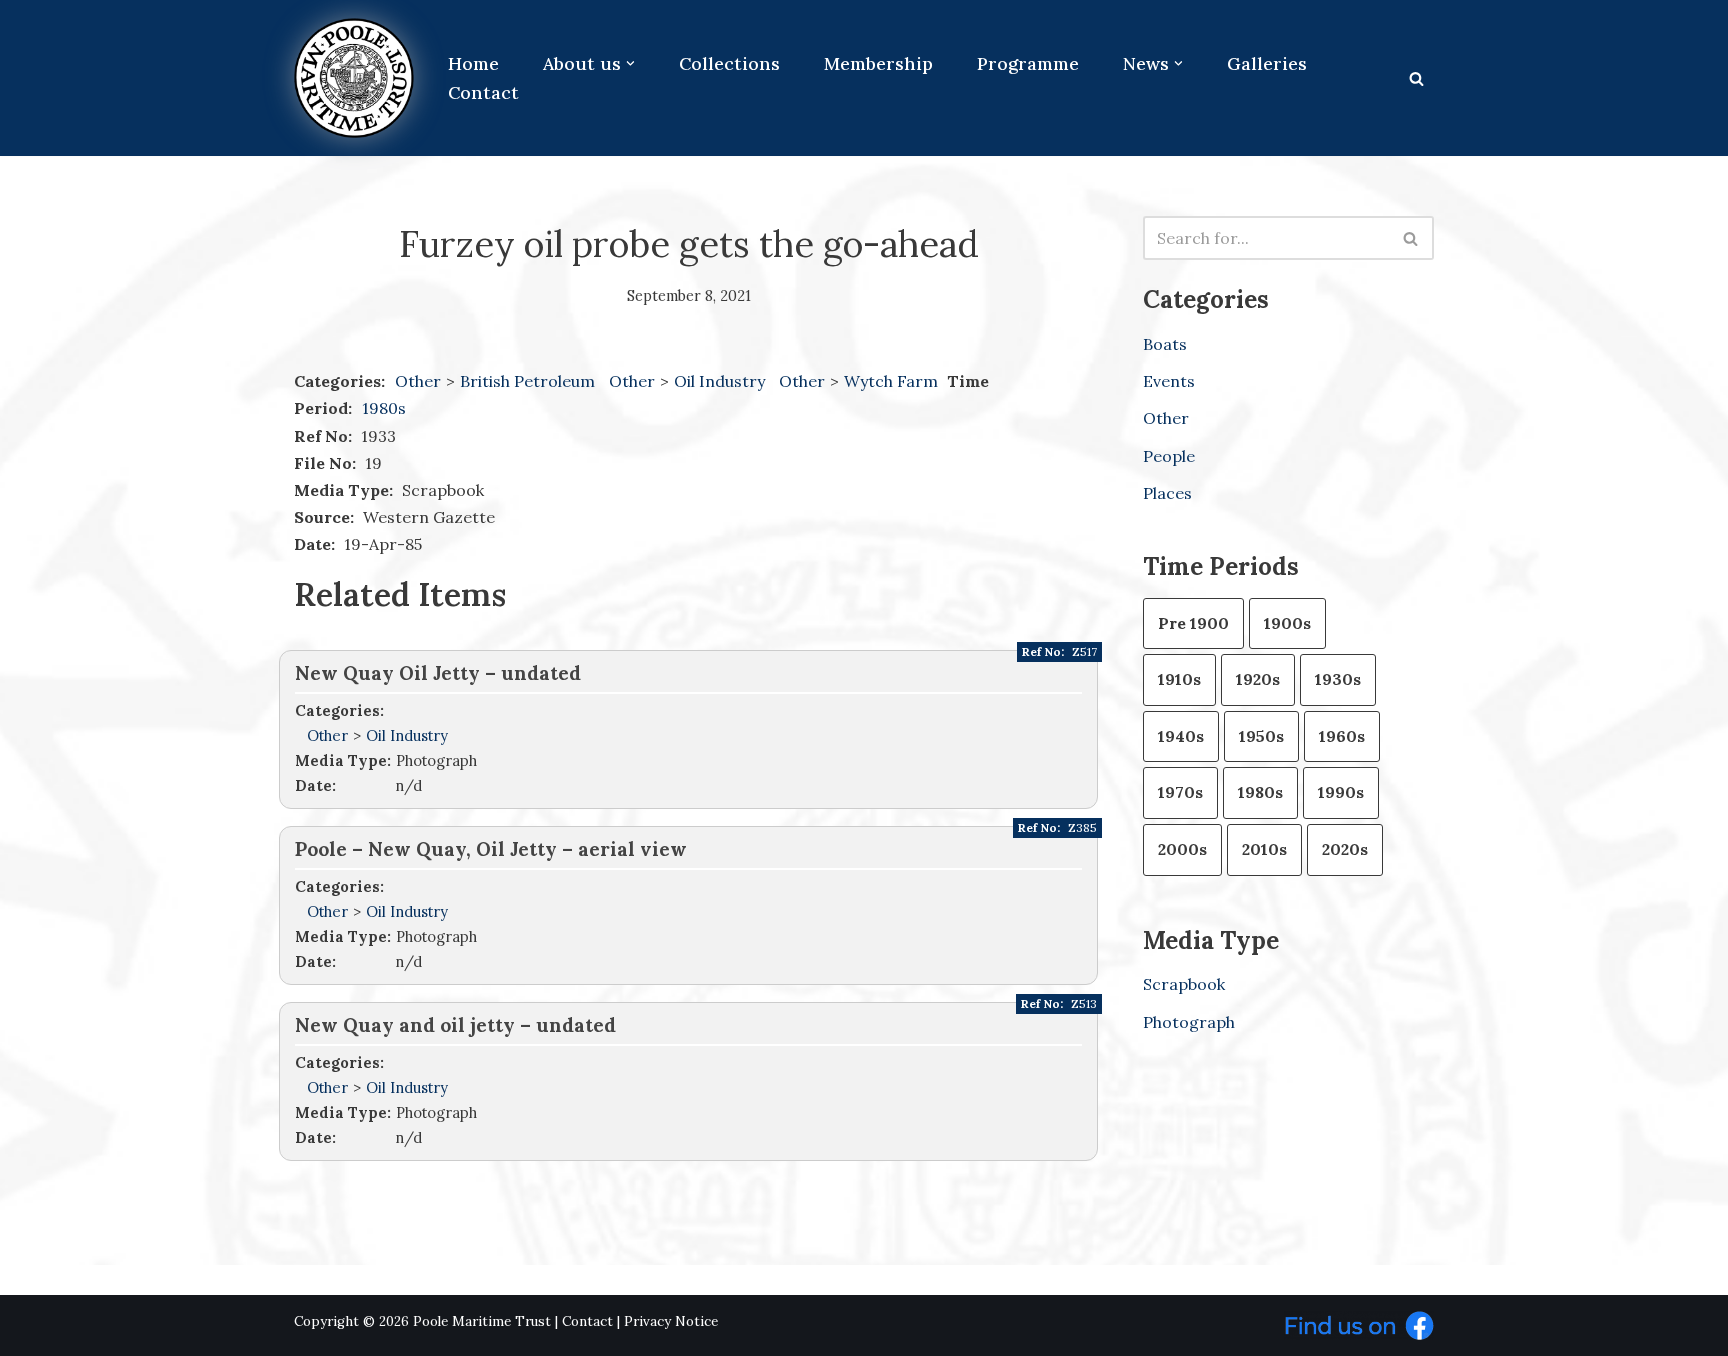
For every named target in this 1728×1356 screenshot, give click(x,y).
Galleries (1267, 63)
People (1169, 456)
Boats (1165, 344)
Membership (878, 63)
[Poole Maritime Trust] (354, 78)
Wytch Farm (893, 381)
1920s (1258, 679)
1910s (1179, 679)
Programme (1028, 63)
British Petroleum (529, 381)
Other (418, 381)
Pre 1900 (1193, 623)
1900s (1287, 623)
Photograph (1189, 1022)
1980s (384, 408)
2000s (1182, 849)
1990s (1341, 792)
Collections (729, 63)
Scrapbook (1184, 984)
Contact (483, 92)
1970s (1180, 792)
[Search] (1416, 78)
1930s (1338, 679)
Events (1169, 381)
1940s (1181, 736)
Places (1167, 493)
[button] (630, 63)
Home (473, 63)
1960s (1342, 736)
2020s (1345, 849)
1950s (1261, 736)
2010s (1264, 849)
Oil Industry (721, 381)
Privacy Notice (671, 1321)
